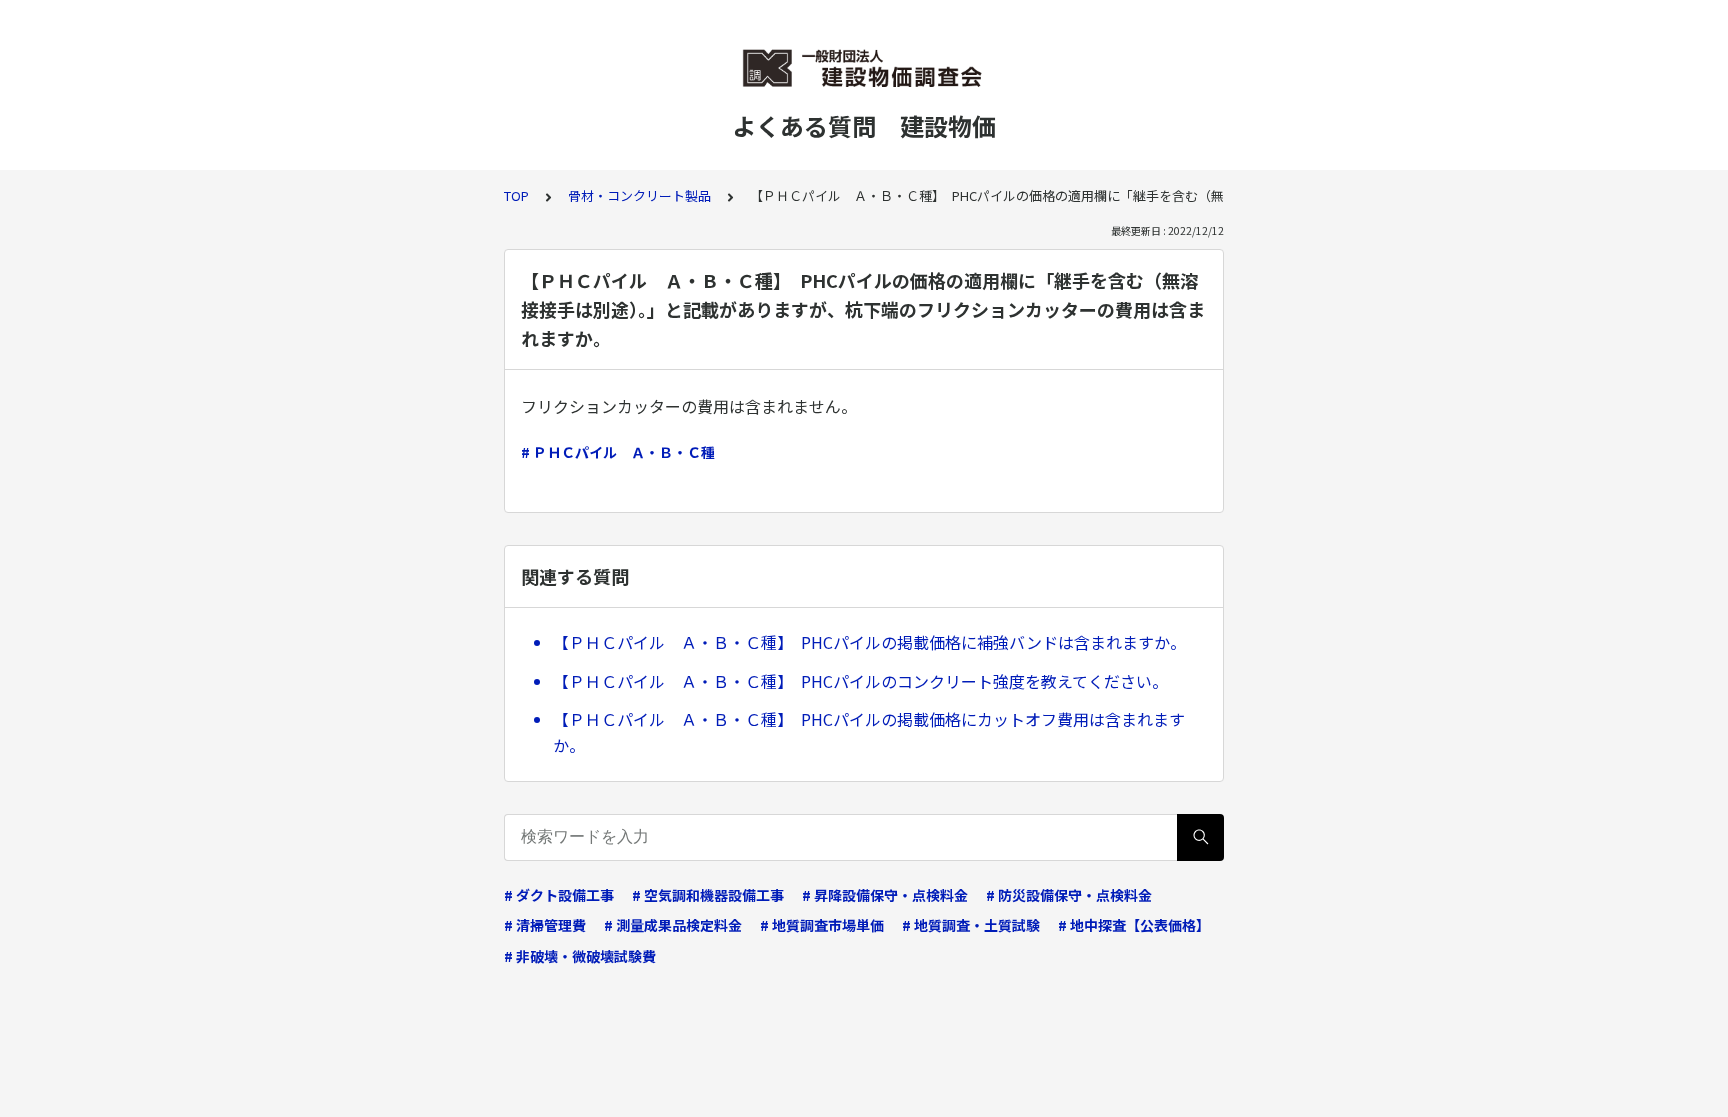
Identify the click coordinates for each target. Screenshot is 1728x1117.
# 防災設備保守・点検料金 (1069, 895)
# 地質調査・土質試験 (971, 925)
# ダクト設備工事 (559, 895)
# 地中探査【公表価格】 (1134, 925)
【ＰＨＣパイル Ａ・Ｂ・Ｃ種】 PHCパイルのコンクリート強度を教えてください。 (860, 681)
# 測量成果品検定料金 (673, 925)
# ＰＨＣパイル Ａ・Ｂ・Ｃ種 (618, 452)
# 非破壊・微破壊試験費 (580, 956)
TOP (516, 195)
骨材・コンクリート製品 (639, 195)
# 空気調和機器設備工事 (708, 895)
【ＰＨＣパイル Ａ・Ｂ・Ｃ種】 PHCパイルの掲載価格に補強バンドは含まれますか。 (869, 642)
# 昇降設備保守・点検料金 (885, 895)
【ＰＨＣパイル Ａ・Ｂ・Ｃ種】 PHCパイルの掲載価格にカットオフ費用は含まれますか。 (869, 732)
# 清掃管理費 (545, 925)
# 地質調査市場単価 (822, 925)
